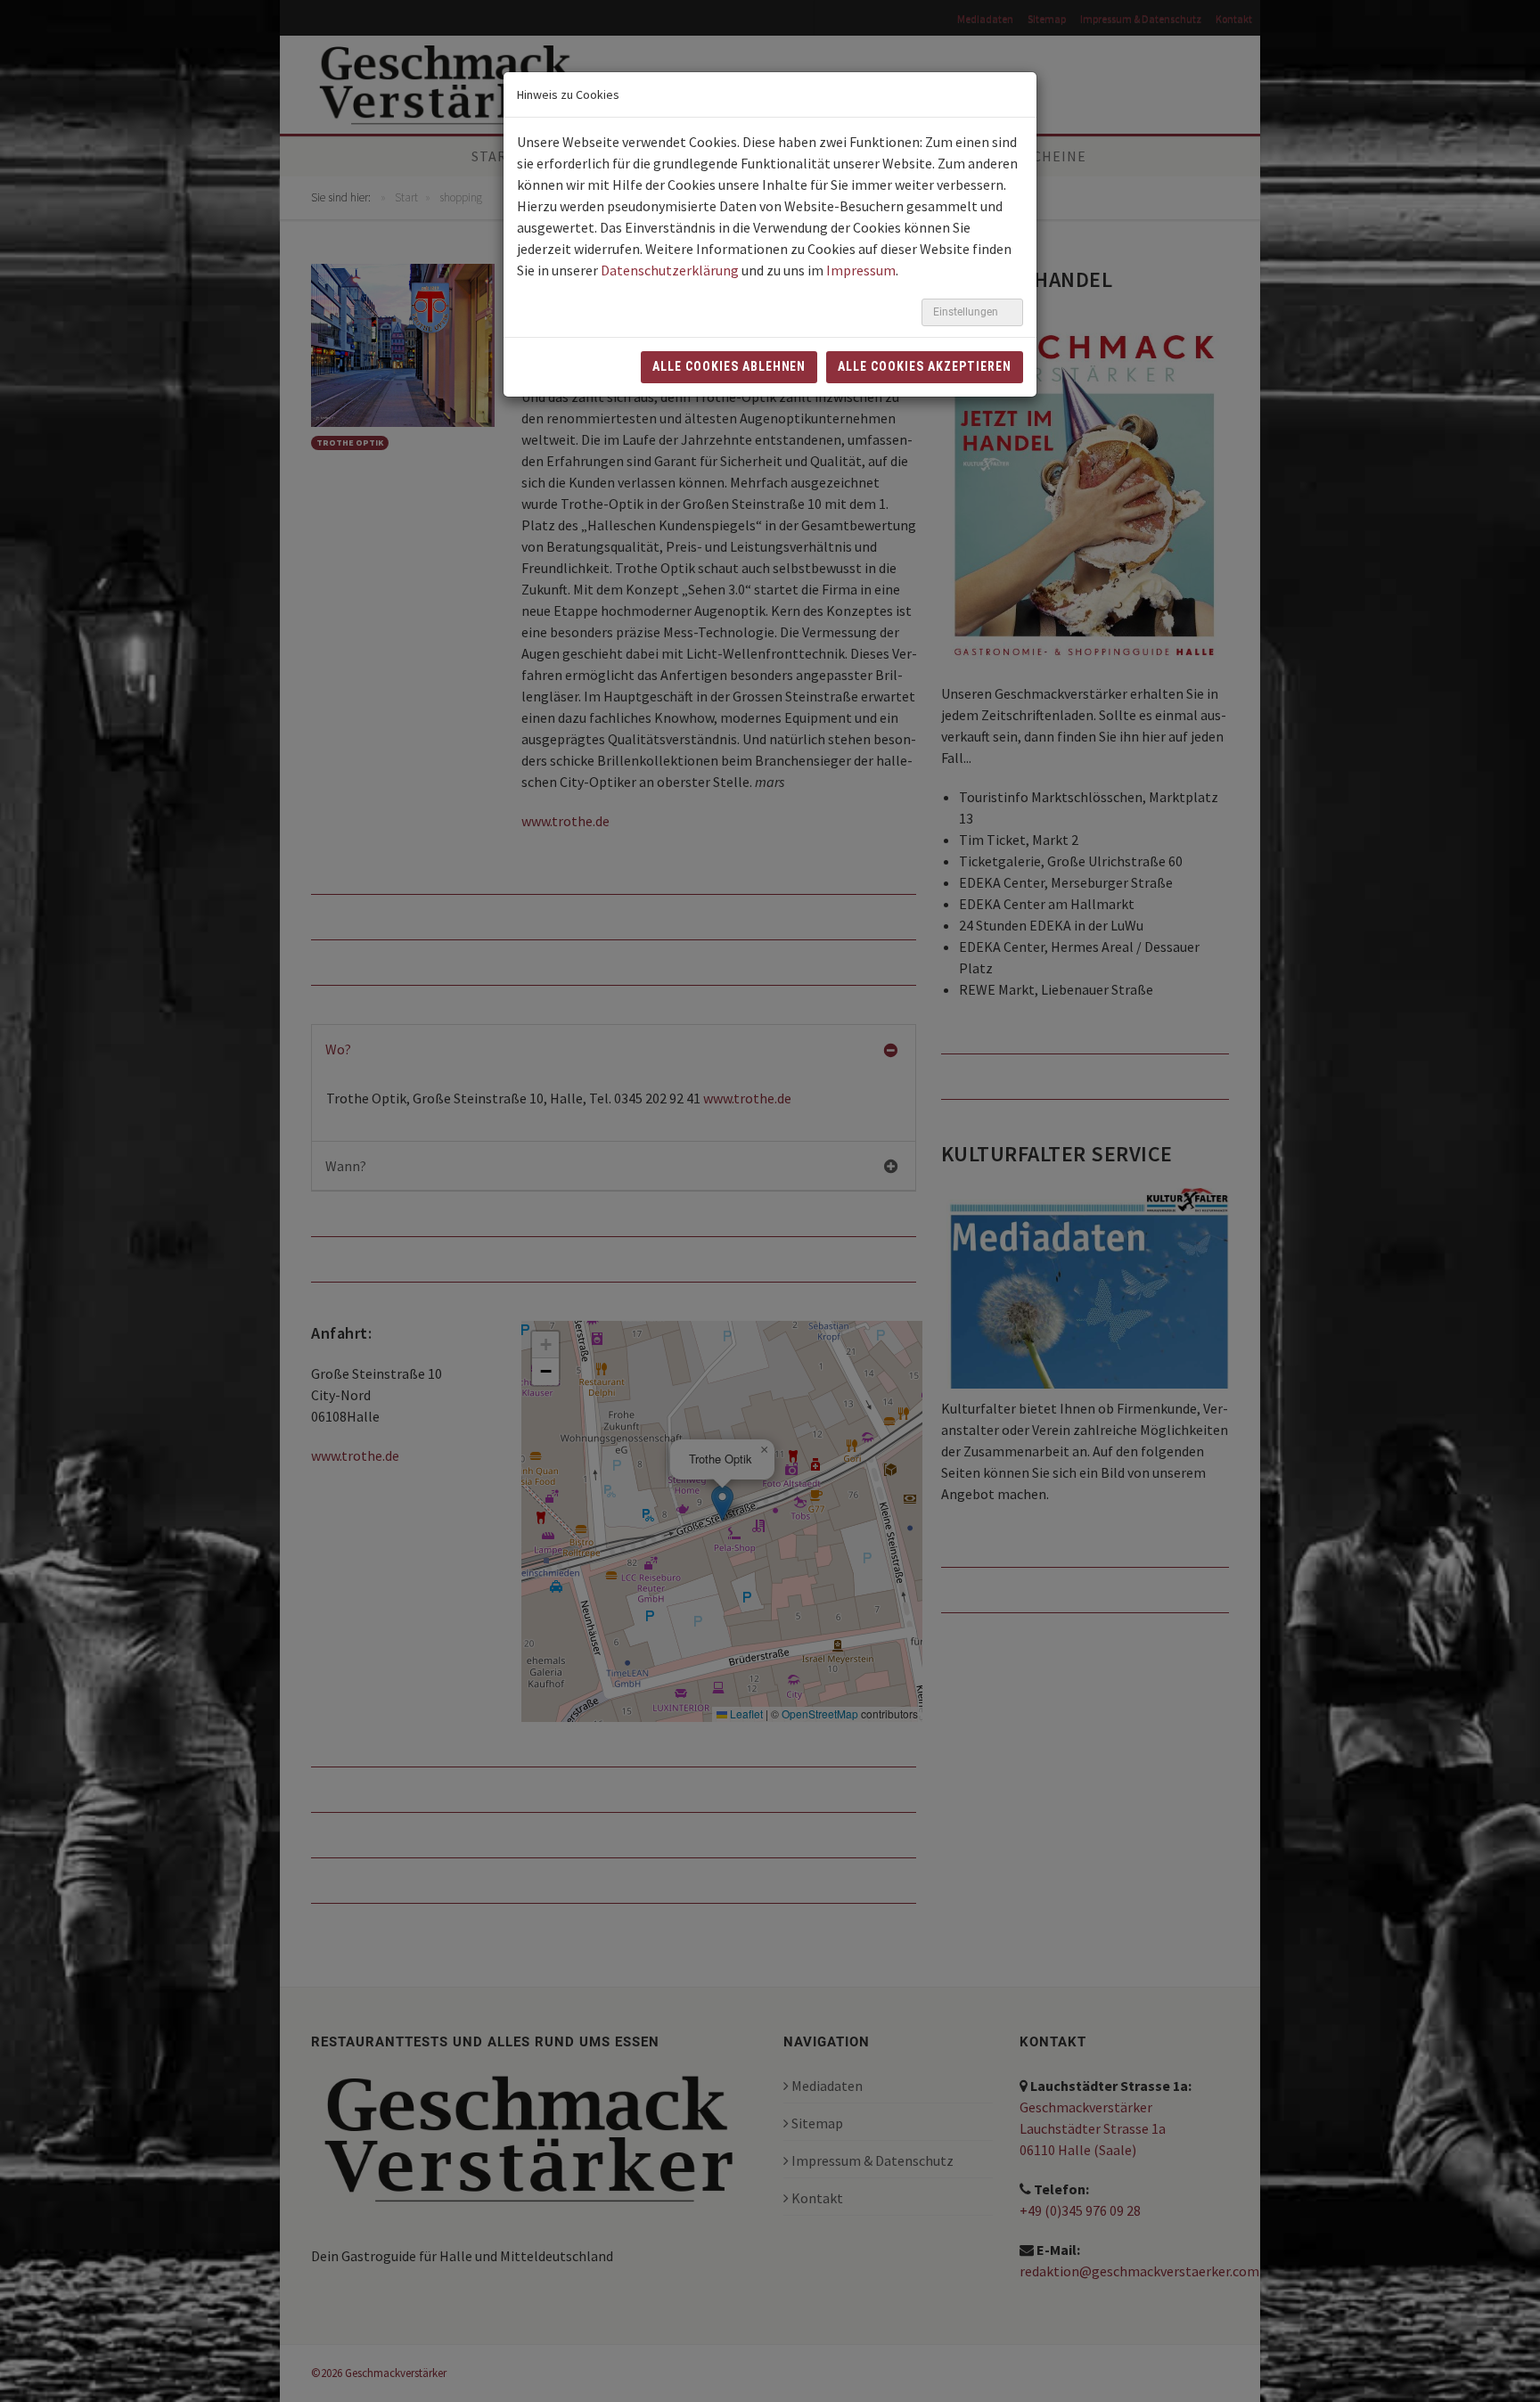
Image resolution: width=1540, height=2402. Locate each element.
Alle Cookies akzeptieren (925, 366)
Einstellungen (967, 312)
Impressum (861, 270)
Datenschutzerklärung (670, 270)
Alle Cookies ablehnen (729, 366)
